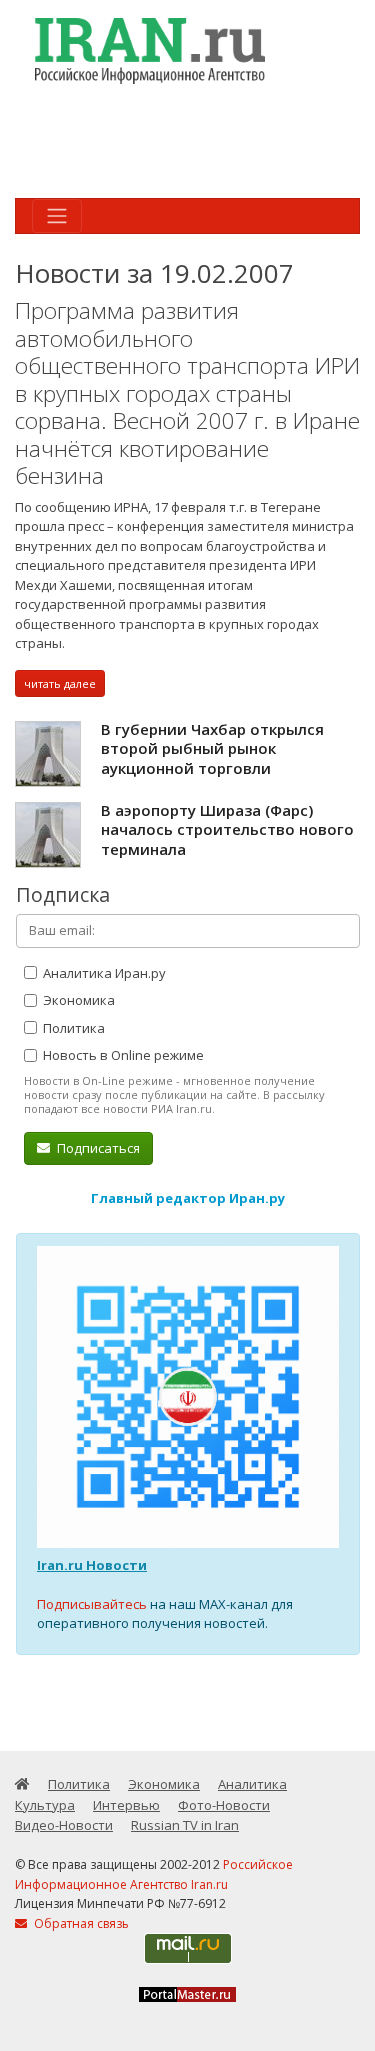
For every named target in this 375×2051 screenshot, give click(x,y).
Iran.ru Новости (92, 1565)
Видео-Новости (64, 1825)
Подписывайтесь (92, 1604)
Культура (45, 1805)
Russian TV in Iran (185, 1825)
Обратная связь (80, 1923)
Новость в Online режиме (122, 1055)
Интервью (126, 1805)
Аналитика (252, 1784)
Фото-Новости (224, 1805)
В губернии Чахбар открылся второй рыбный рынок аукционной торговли (212, 748)
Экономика (77, 1000)
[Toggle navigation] (57, 216)
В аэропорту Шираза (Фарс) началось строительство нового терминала (227, 829)
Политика (72, 1028)
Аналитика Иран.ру (103, 973)
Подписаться (97, 1148)
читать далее (60, 683)
